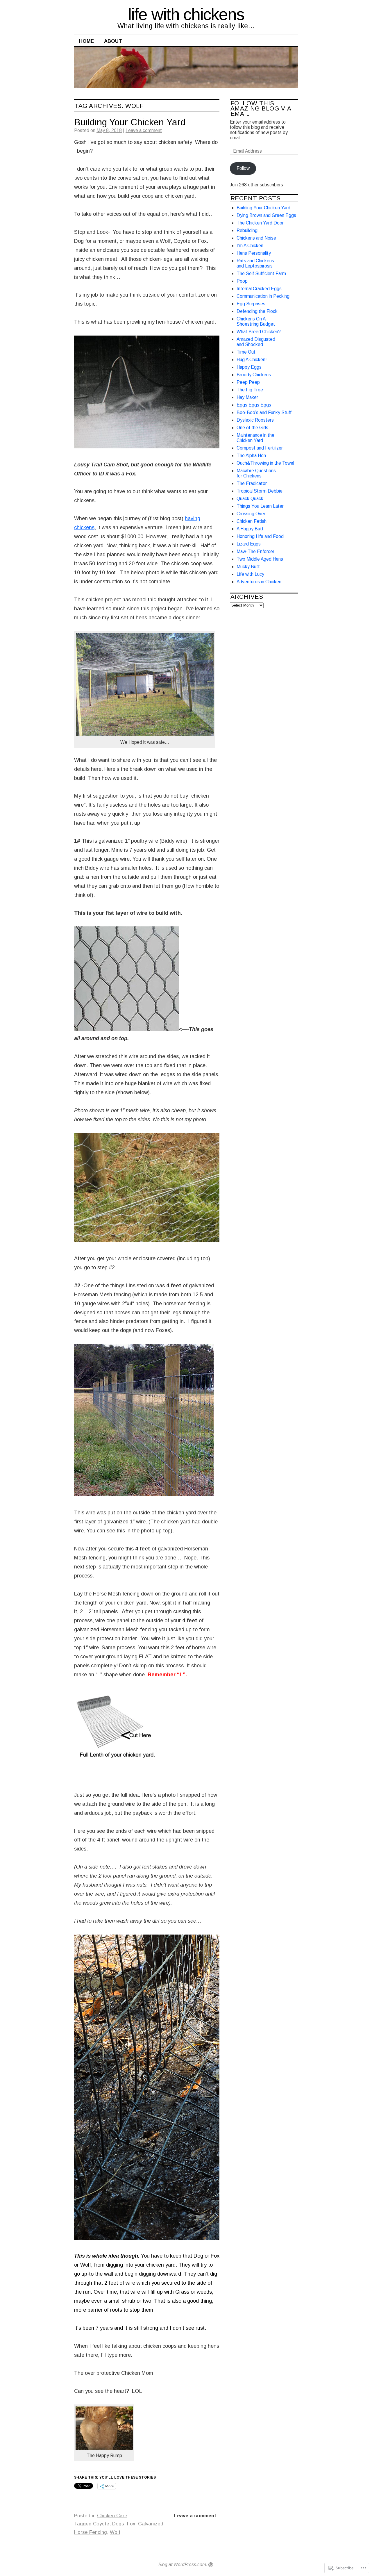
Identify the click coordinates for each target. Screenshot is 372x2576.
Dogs (118, 2524)
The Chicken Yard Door (260, 223)
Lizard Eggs (249, 544)
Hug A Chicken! (252, 360)
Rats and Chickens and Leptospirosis (255, 263)
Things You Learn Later (260, 506)
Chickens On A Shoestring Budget (256, 321)
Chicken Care (112, 2516)
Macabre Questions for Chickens (256, 473)
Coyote (101, 2524)
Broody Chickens (254, 375)
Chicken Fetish (252, 521)
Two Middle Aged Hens (260, 559)
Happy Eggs (249, 367)
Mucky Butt (248, 567)
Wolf (115, 2532)
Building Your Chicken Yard (130, 122)
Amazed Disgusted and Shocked (256, 342)
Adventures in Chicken (259, 582)
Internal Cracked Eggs (259, 289)
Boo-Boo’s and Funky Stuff (264, 412)
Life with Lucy (250, 574)
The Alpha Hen (251, 456)
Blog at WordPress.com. (183, 2565)
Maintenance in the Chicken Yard (255, 438)
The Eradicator (252, 483)
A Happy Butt (250, 529)
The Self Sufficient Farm (261, 273)
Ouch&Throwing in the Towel (265, 463)
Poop (242, 281)
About (113, 41)
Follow (243, 168)
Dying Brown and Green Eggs (266, 215)
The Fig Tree (250, 390)
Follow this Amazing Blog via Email (261, 108)
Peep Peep (248, 382)
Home (86, 41)
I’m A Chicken (250, 246)
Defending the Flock (257, 311)
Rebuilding (247, 230)
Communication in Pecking (263, 296)
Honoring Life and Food (260, 536)
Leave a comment (144, 130)
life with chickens (186, 14)
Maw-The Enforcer (255, 551)
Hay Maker (247, 397)
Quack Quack (250, 499)
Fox (131, 2524)
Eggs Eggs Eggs (254, 405)
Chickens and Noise (256, 238)
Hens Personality (254, 253)
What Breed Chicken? (259, 332)
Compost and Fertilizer (260, 448)
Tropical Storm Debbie (260, 491)
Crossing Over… (253, 514)
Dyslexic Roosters (255, 420)
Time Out (246, 352)
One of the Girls (252, 428)
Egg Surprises (251, 304)
